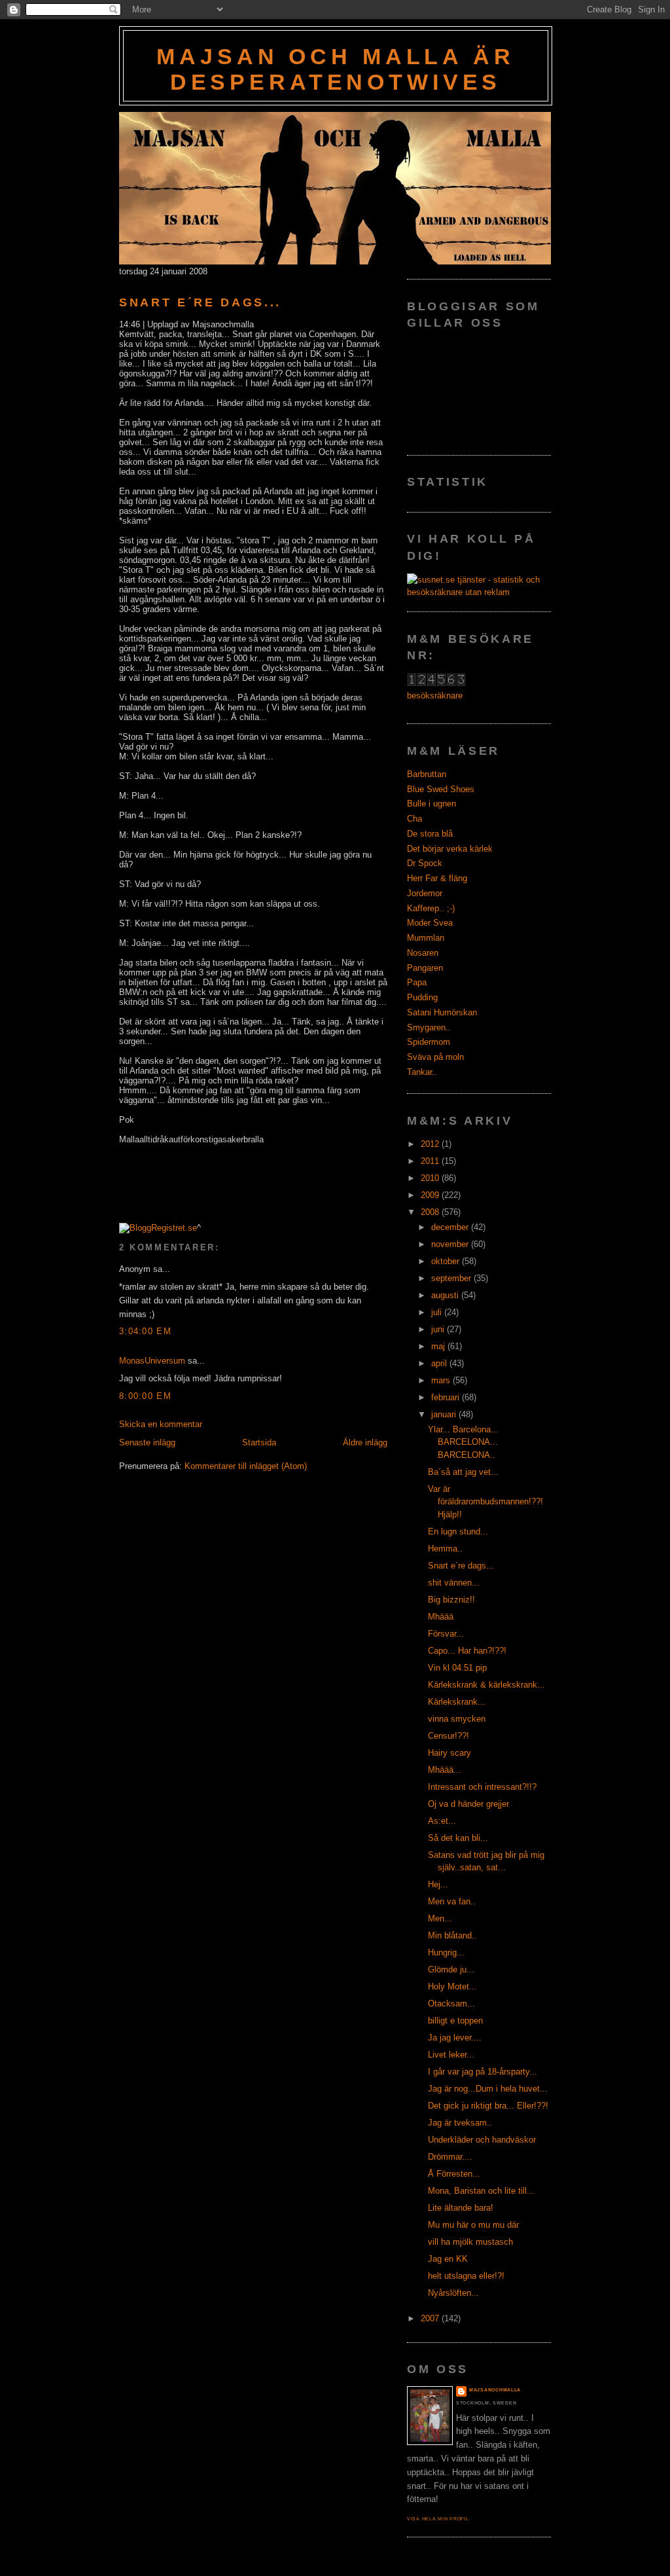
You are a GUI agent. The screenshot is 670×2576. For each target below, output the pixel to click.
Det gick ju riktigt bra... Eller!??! (488, 2106)
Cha (414, 819)
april (440, 1363)
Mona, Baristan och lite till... (481, 2191)
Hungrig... (446, 1952)
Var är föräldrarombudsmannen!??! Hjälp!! (485, 1502)
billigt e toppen (455, 2021)
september (452, 1278)
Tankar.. (422, 1072)
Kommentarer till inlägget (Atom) (246, 1466)
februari (447, 1397)
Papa (417, 982)
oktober (447, 1261)
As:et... (442, 1821)
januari (445, 1414)
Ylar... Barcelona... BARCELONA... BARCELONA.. (463, 1442)
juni (439, 1329)
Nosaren (423, 953)
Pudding (422, 997)
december (451, 1227)
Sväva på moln (435, 1057)
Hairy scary (450, 1753)
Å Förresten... (454, 2174)
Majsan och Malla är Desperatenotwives (335, 69)
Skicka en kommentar (161, 1424)
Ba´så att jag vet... (463, 1472)
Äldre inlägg (365, 1442)
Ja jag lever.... (455, 2038)
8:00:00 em (145, 1396)
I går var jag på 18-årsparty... (483, 2072)
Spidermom (429, 1042)
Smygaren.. (429, 1027)
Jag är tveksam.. (460, 2123)
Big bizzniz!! (451, 1600)
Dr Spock (425, 863)
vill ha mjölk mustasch (470, 2242)
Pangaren (425, 968)
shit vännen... (454, 1583)
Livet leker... (451, 2055)
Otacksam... (451, 2004)
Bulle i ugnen (432, 804)
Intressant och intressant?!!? (482, 1787)
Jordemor (425, 893)
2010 (431, 1178)
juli (438, 1312)
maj (439, 1346)
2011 (431, 1161)
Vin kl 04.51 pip (457, 1668)
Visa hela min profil (438, 2519)
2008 (431, 1212)
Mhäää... (445, 1770)
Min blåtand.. (452, 1935)
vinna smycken (457, 1719)
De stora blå (430, 834)
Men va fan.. (452, 1901)
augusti (446, 1295)
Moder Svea (430, 923)
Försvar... (446, 1634)
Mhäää (441, 1617)
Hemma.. (445, 1549)
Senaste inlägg (147, 1442)
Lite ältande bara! (461, 2208)
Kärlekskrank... (457, 1702)
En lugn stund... (458, 1532)
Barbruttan (427, 774)
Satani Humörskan (442, 1012)
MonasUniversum (152, 1361)
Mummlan (426, 938)
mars (442, 1380)
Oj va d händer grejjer (468, 1804)
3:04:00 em (145, 1331)
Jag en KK (448, 2259)
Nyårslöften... (453, 2293)
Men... (440, 1918)
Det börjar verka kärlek (450, 849)
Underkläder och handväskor (482, 2140)
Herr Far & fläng (437, 878)
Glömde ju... (451, 1969)
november (451, 1244)
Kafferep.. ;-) (431, 908)
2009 (431, 1195)
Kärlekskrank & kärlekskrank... (486, 1685)
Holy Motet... (452, 1986)
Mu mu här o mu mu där (473, 2225)
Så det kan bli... (458, 1838)
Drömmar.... (450, 2157)
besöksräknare (435, 696)
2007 (431, 2318)
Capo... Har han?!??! (467, 1651)
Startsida (259, 1442)
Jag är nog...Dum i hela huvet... (488, 2089)
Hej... (438, 1884)
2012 (431, 1144)
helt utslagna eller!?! (466, 2276)
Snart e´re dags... (200, 302)
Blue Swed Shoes (441, 789)
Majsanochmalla (495, 2390)
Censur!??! (449, 1736)
